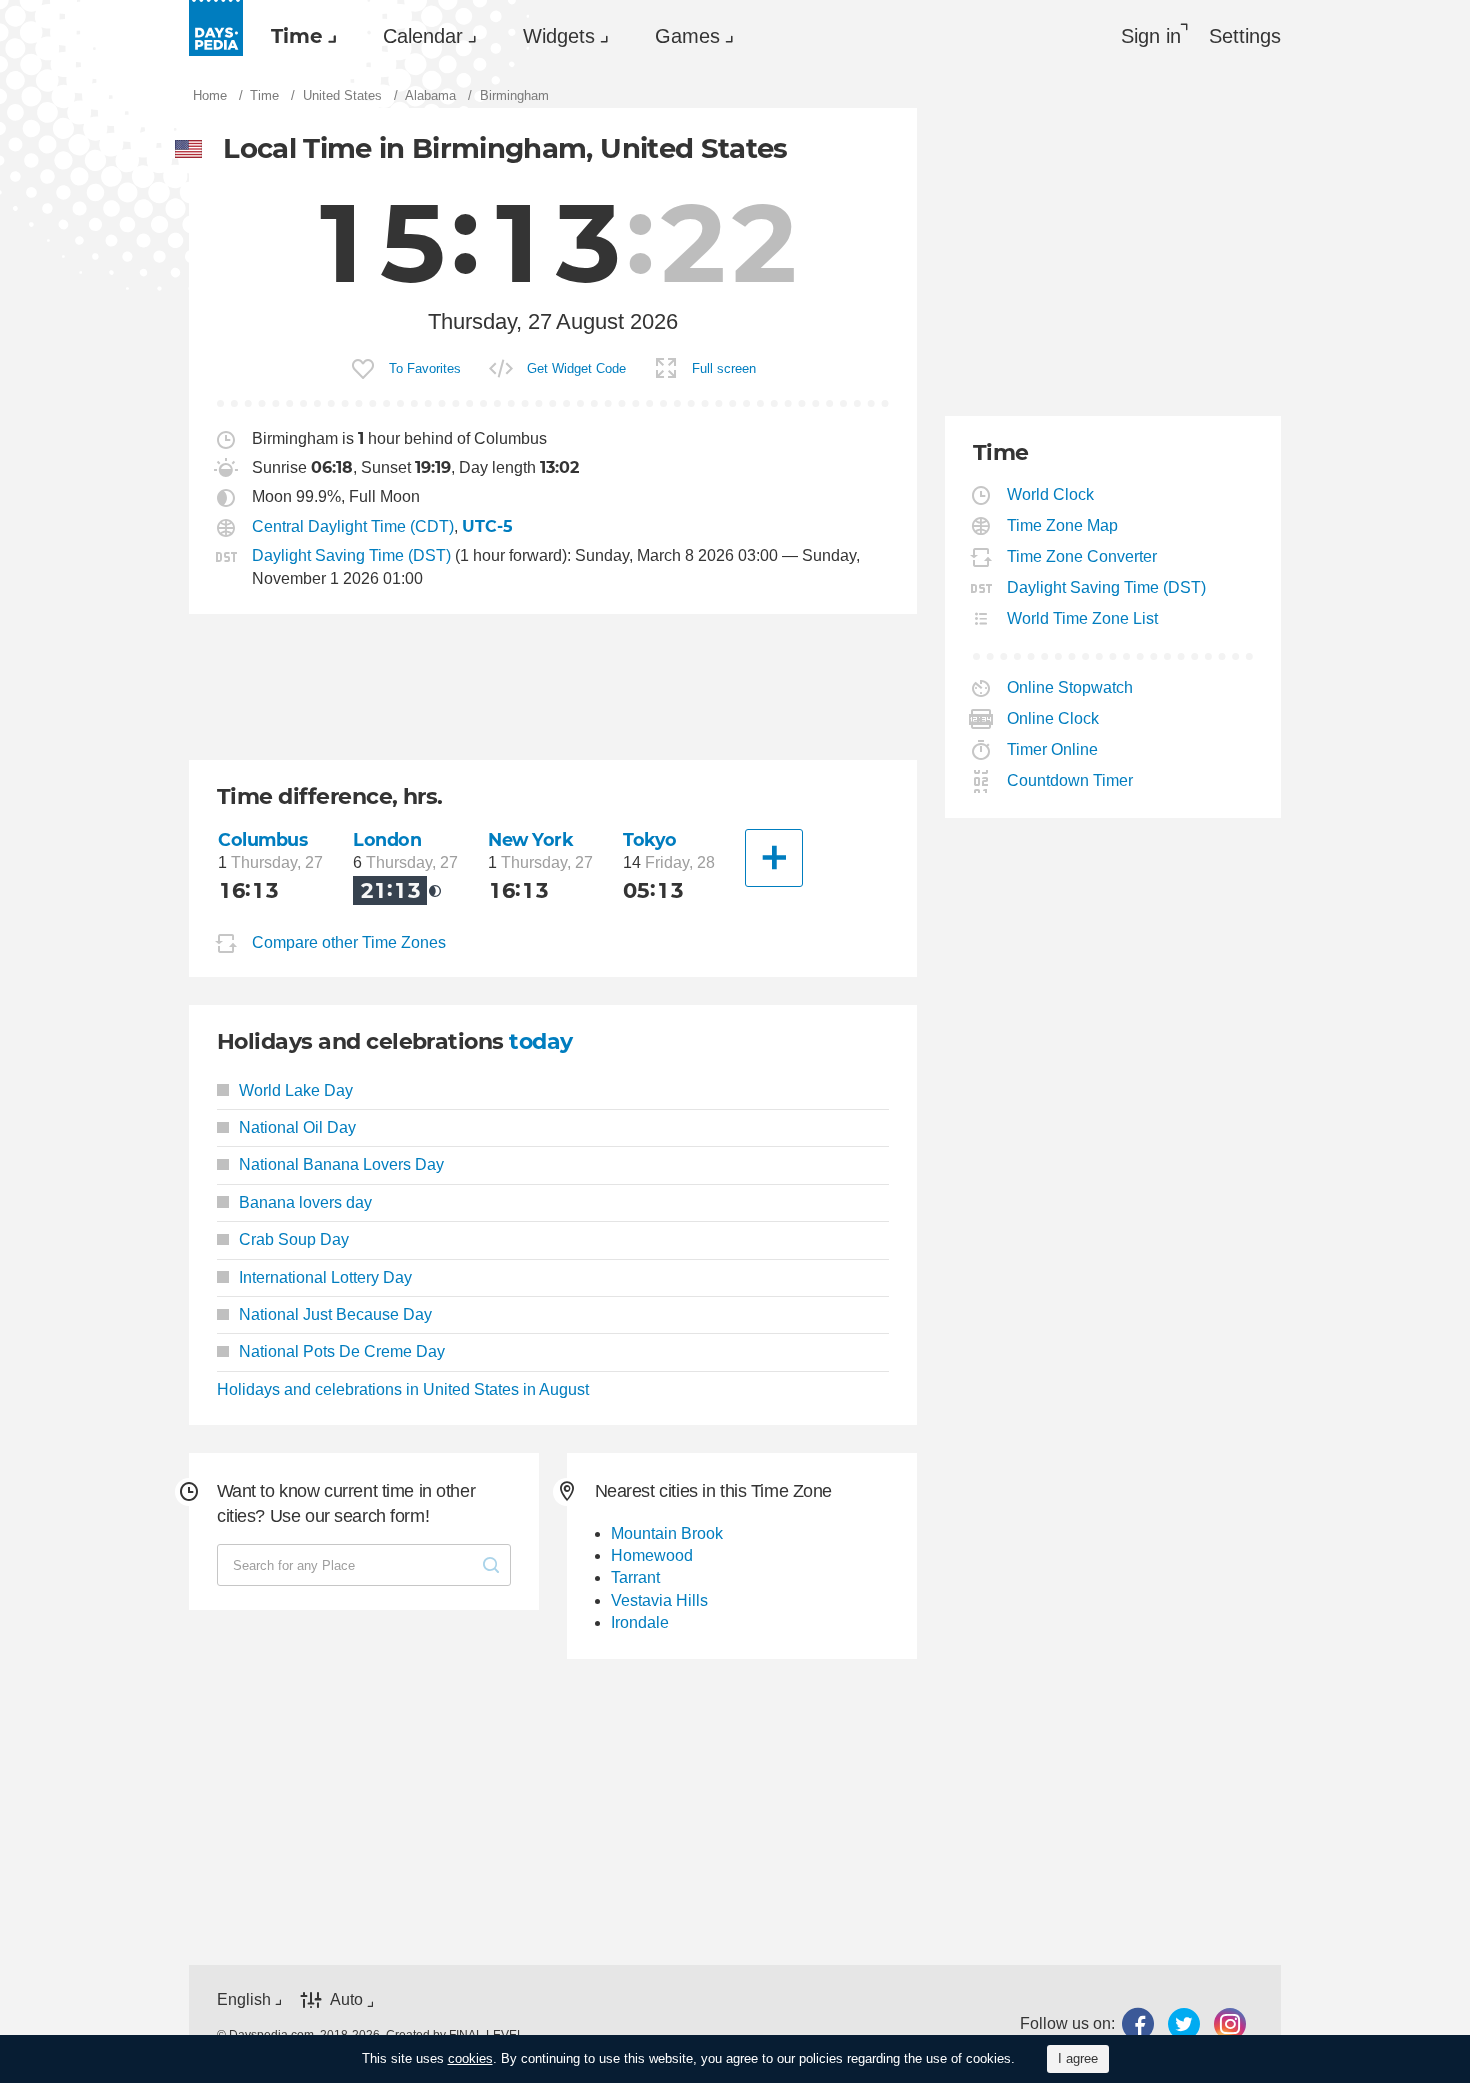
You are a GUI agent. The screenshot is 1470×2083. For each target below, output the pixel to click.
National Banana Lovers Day (341, 1164)
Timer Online (1053, 749)
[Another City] (774, 858)
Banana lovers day (305, 1202)
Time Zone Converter (1082, 556)
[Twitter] (1184, 2024)
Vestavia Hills (659, 1600)
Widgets (559, 36)
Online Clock (1053, 718)
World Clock (1051, 494)
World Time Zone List (1083, 618)
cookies (470, 2058)
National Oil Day (297, 1127)
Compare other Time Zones (349, 942)
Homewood (652, 1555)
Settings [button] (1245, 36)
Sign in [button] (1151, 36)
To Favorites (425, 368)
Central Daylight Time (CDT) (353, 526)
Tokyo (650, 839)
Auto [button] (346, 1999)
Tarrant (635, 1577)
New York (531, 839)
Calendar (423, 36)
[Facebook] (1138, 2024)
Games (687, 36)
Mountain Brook (667, 1533)
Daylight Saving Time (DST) (351, 555)
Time (297, 36)
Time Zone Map (1063, 525)
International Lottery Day (325, 1277)
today (540, 1041)
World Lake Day (296, 1090)
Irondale (640, 1622)
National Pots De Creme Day (342, 1351)
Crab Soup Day (294, 1239)
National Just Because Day (335, 1314)
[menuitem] (299, 36)
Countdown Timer (1070, 780)
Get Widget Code (576, 368)
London (387, 839)
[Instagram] (1230, 2024)
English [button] (244, 1999)
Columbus (263, 839)
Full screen (724, 368)
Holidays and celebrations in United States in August (403, 1389)
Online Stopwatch (1070, 687)
